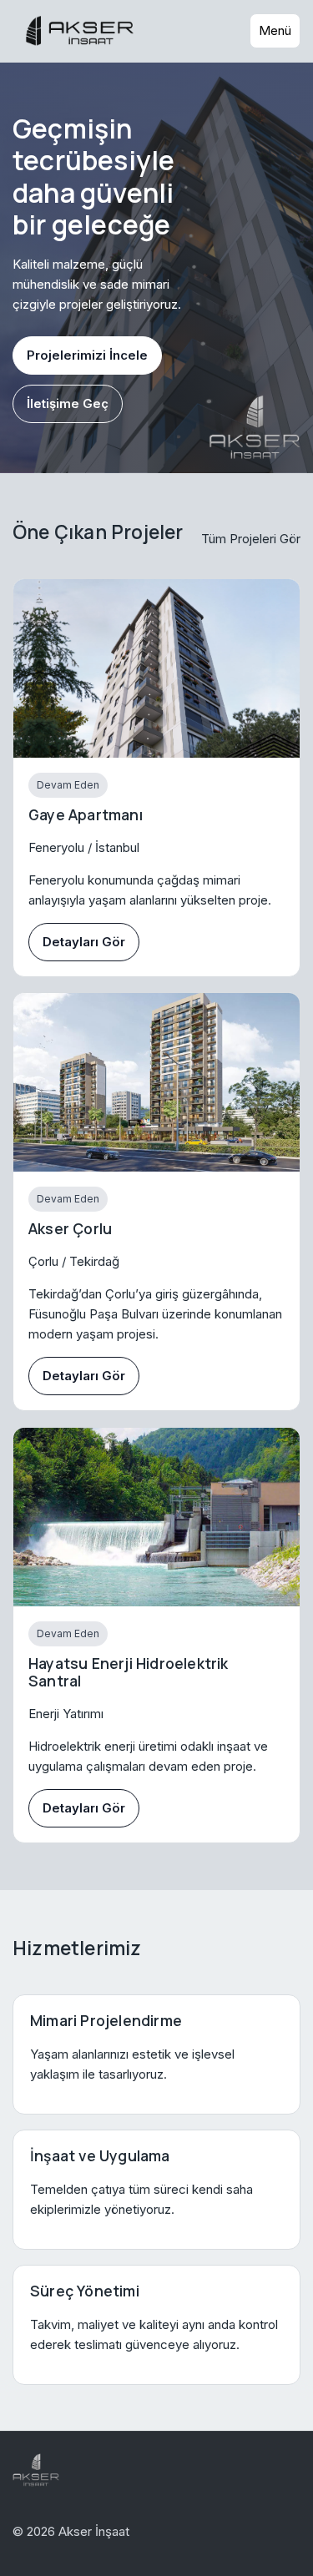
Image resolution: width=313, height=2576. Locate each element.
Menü (275, 30)
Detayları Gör (84, 942)
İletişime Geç (68, 403)
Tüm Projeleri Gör (251, 539)
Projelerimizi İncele (87, 355)
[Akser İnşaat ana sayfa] (81, 31)
